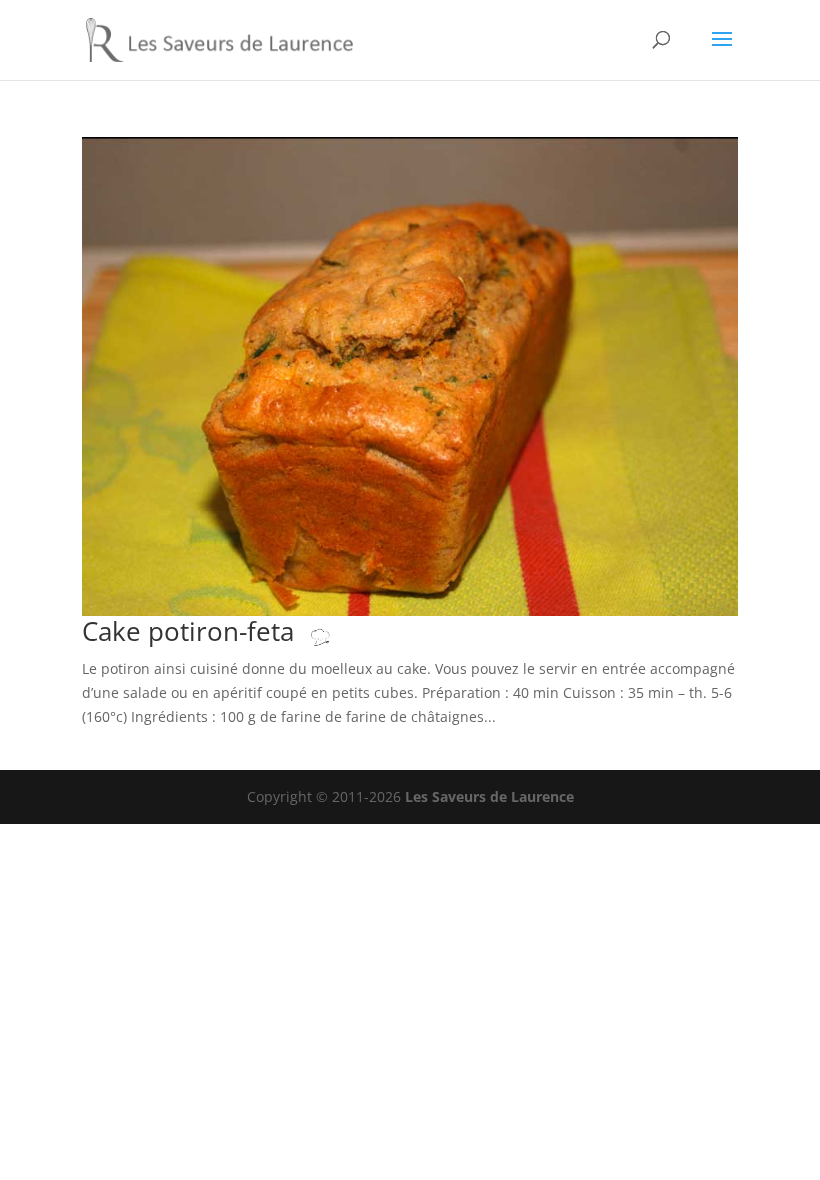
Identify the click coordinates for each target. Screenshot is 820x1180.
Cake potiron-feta (191, 631)
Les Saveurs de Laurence (489, 796)
